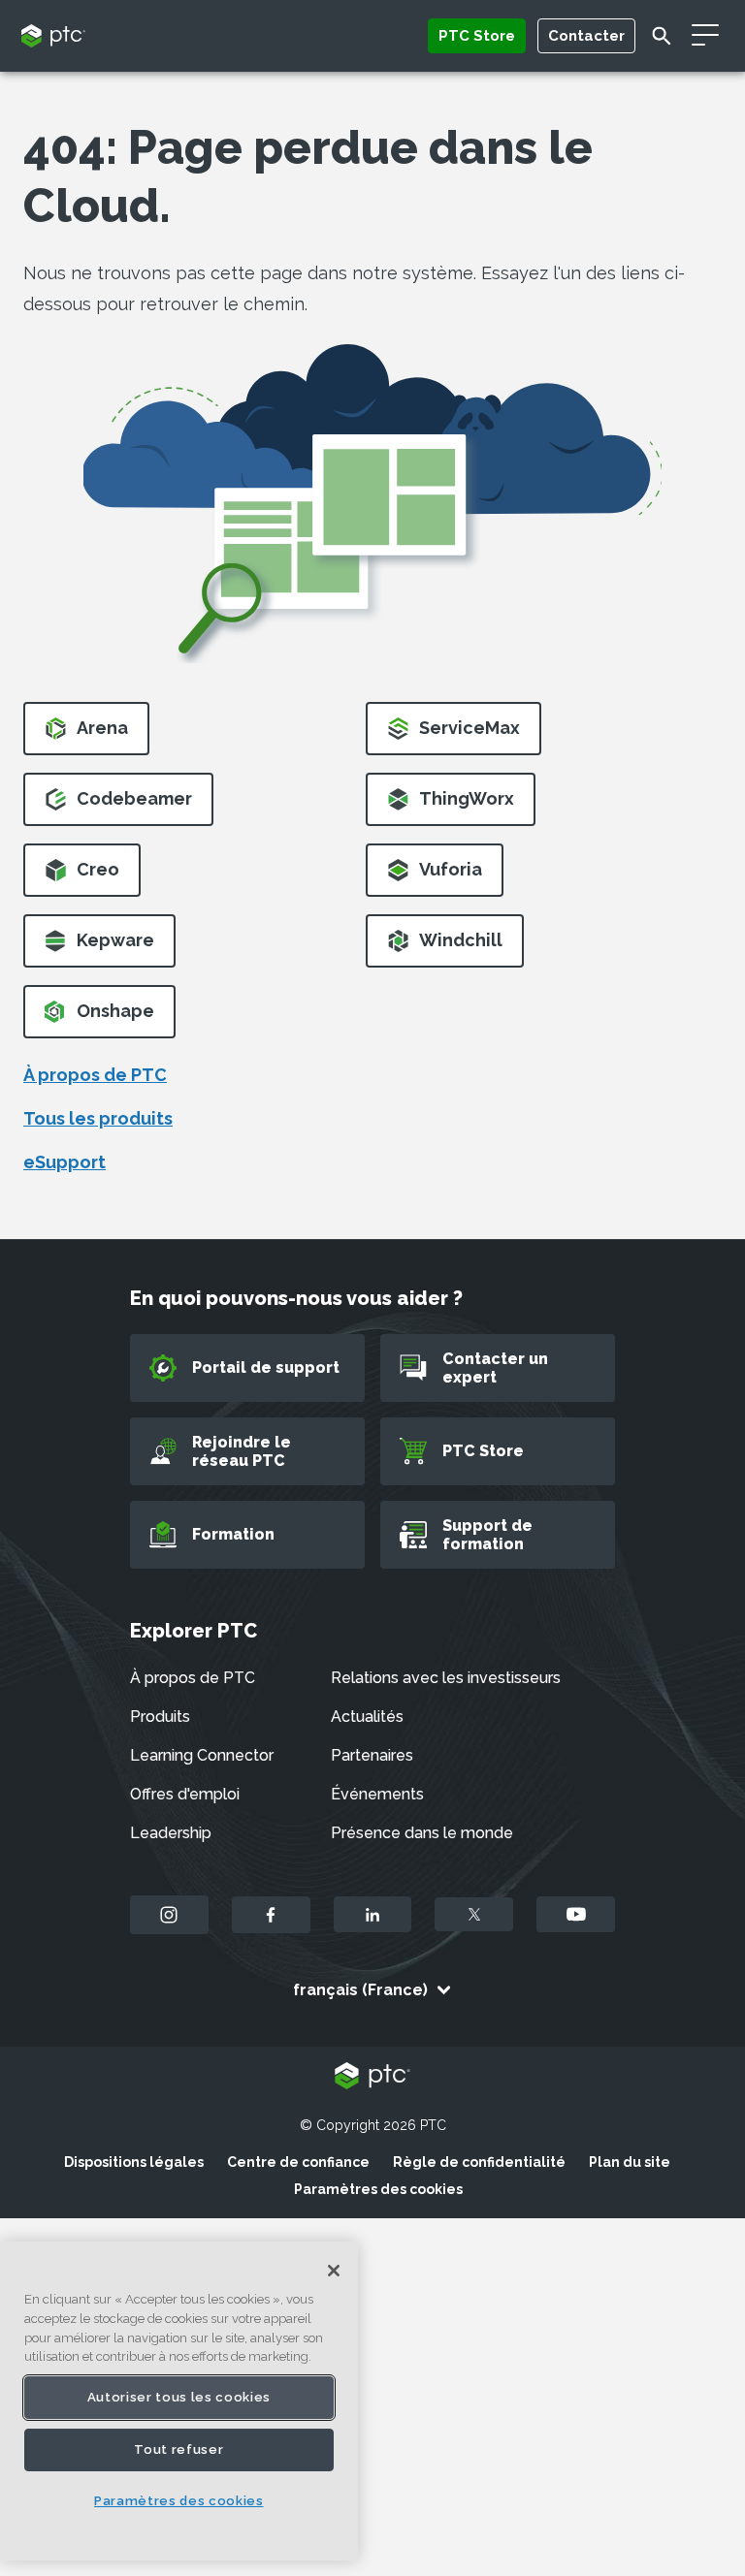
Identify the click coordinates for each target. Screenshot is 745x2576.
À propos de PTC (95, 1075)
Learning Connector (202, 1755)
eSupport (65, 1162)
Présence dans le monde (422, 1833)
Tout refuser (178, 2449)
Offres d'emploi (185, 1794)
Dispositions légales (134, 2162)
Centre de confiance (298, 2162)
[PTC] (372, 2077)
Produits (160, 1717)
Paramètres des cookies (378, 2189)
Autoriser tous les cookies (179, 2397)
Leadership (171, 1833)
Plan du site (630, 2162)
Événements (377, 1794)
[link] (86, 734)
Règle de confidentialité (479, 2162)
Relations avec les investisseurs (446, 1678)
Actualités (367, 1717)
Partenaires (372, 1755)
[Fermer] (334, 2271)
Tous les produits (98, 1118)
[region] (179, 2401)
